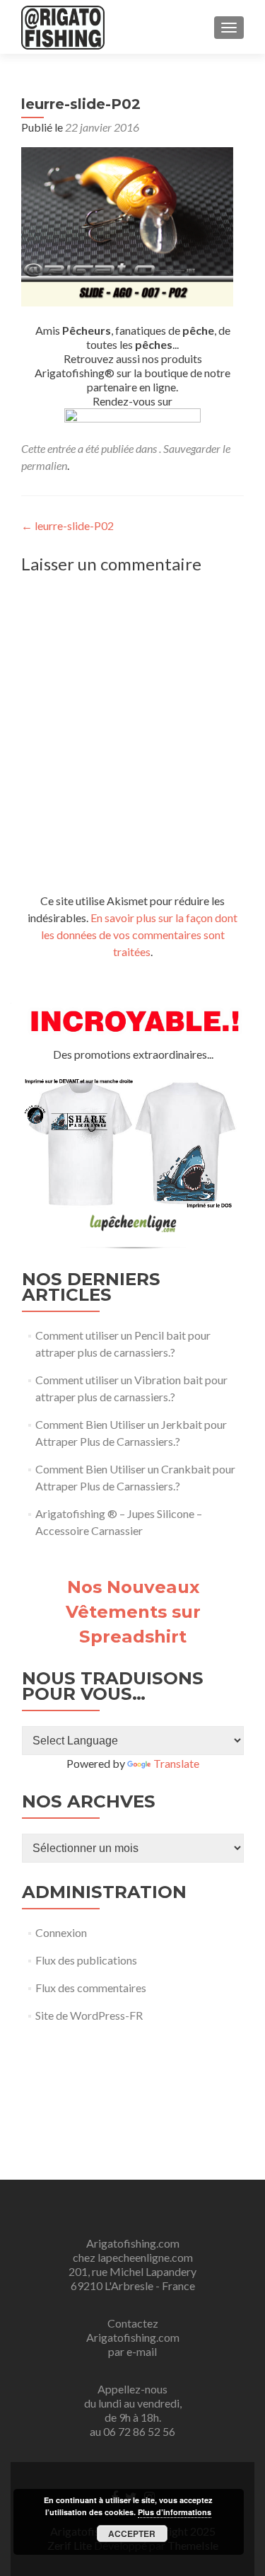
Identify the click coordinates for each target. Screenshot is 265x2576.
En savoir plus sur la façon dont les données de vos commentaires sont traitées (140, 935)
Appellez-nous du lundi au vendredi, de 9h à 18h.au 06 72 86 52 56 (133, 2410)
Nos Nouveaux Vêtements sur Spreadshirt (133, 1611)
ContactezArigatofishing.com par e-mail (133, 2337)
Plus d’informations (175, 2512)
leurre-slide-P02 (67, 525)
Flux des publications (86, 1960)
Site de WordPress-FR (89, 2015)
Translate (176, 1763)
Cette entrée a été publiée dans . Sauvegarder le (126, 448)
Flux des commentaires (91, 1988)
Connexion (61, 1932)
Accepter (132, 2534)
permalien (44, 465)
